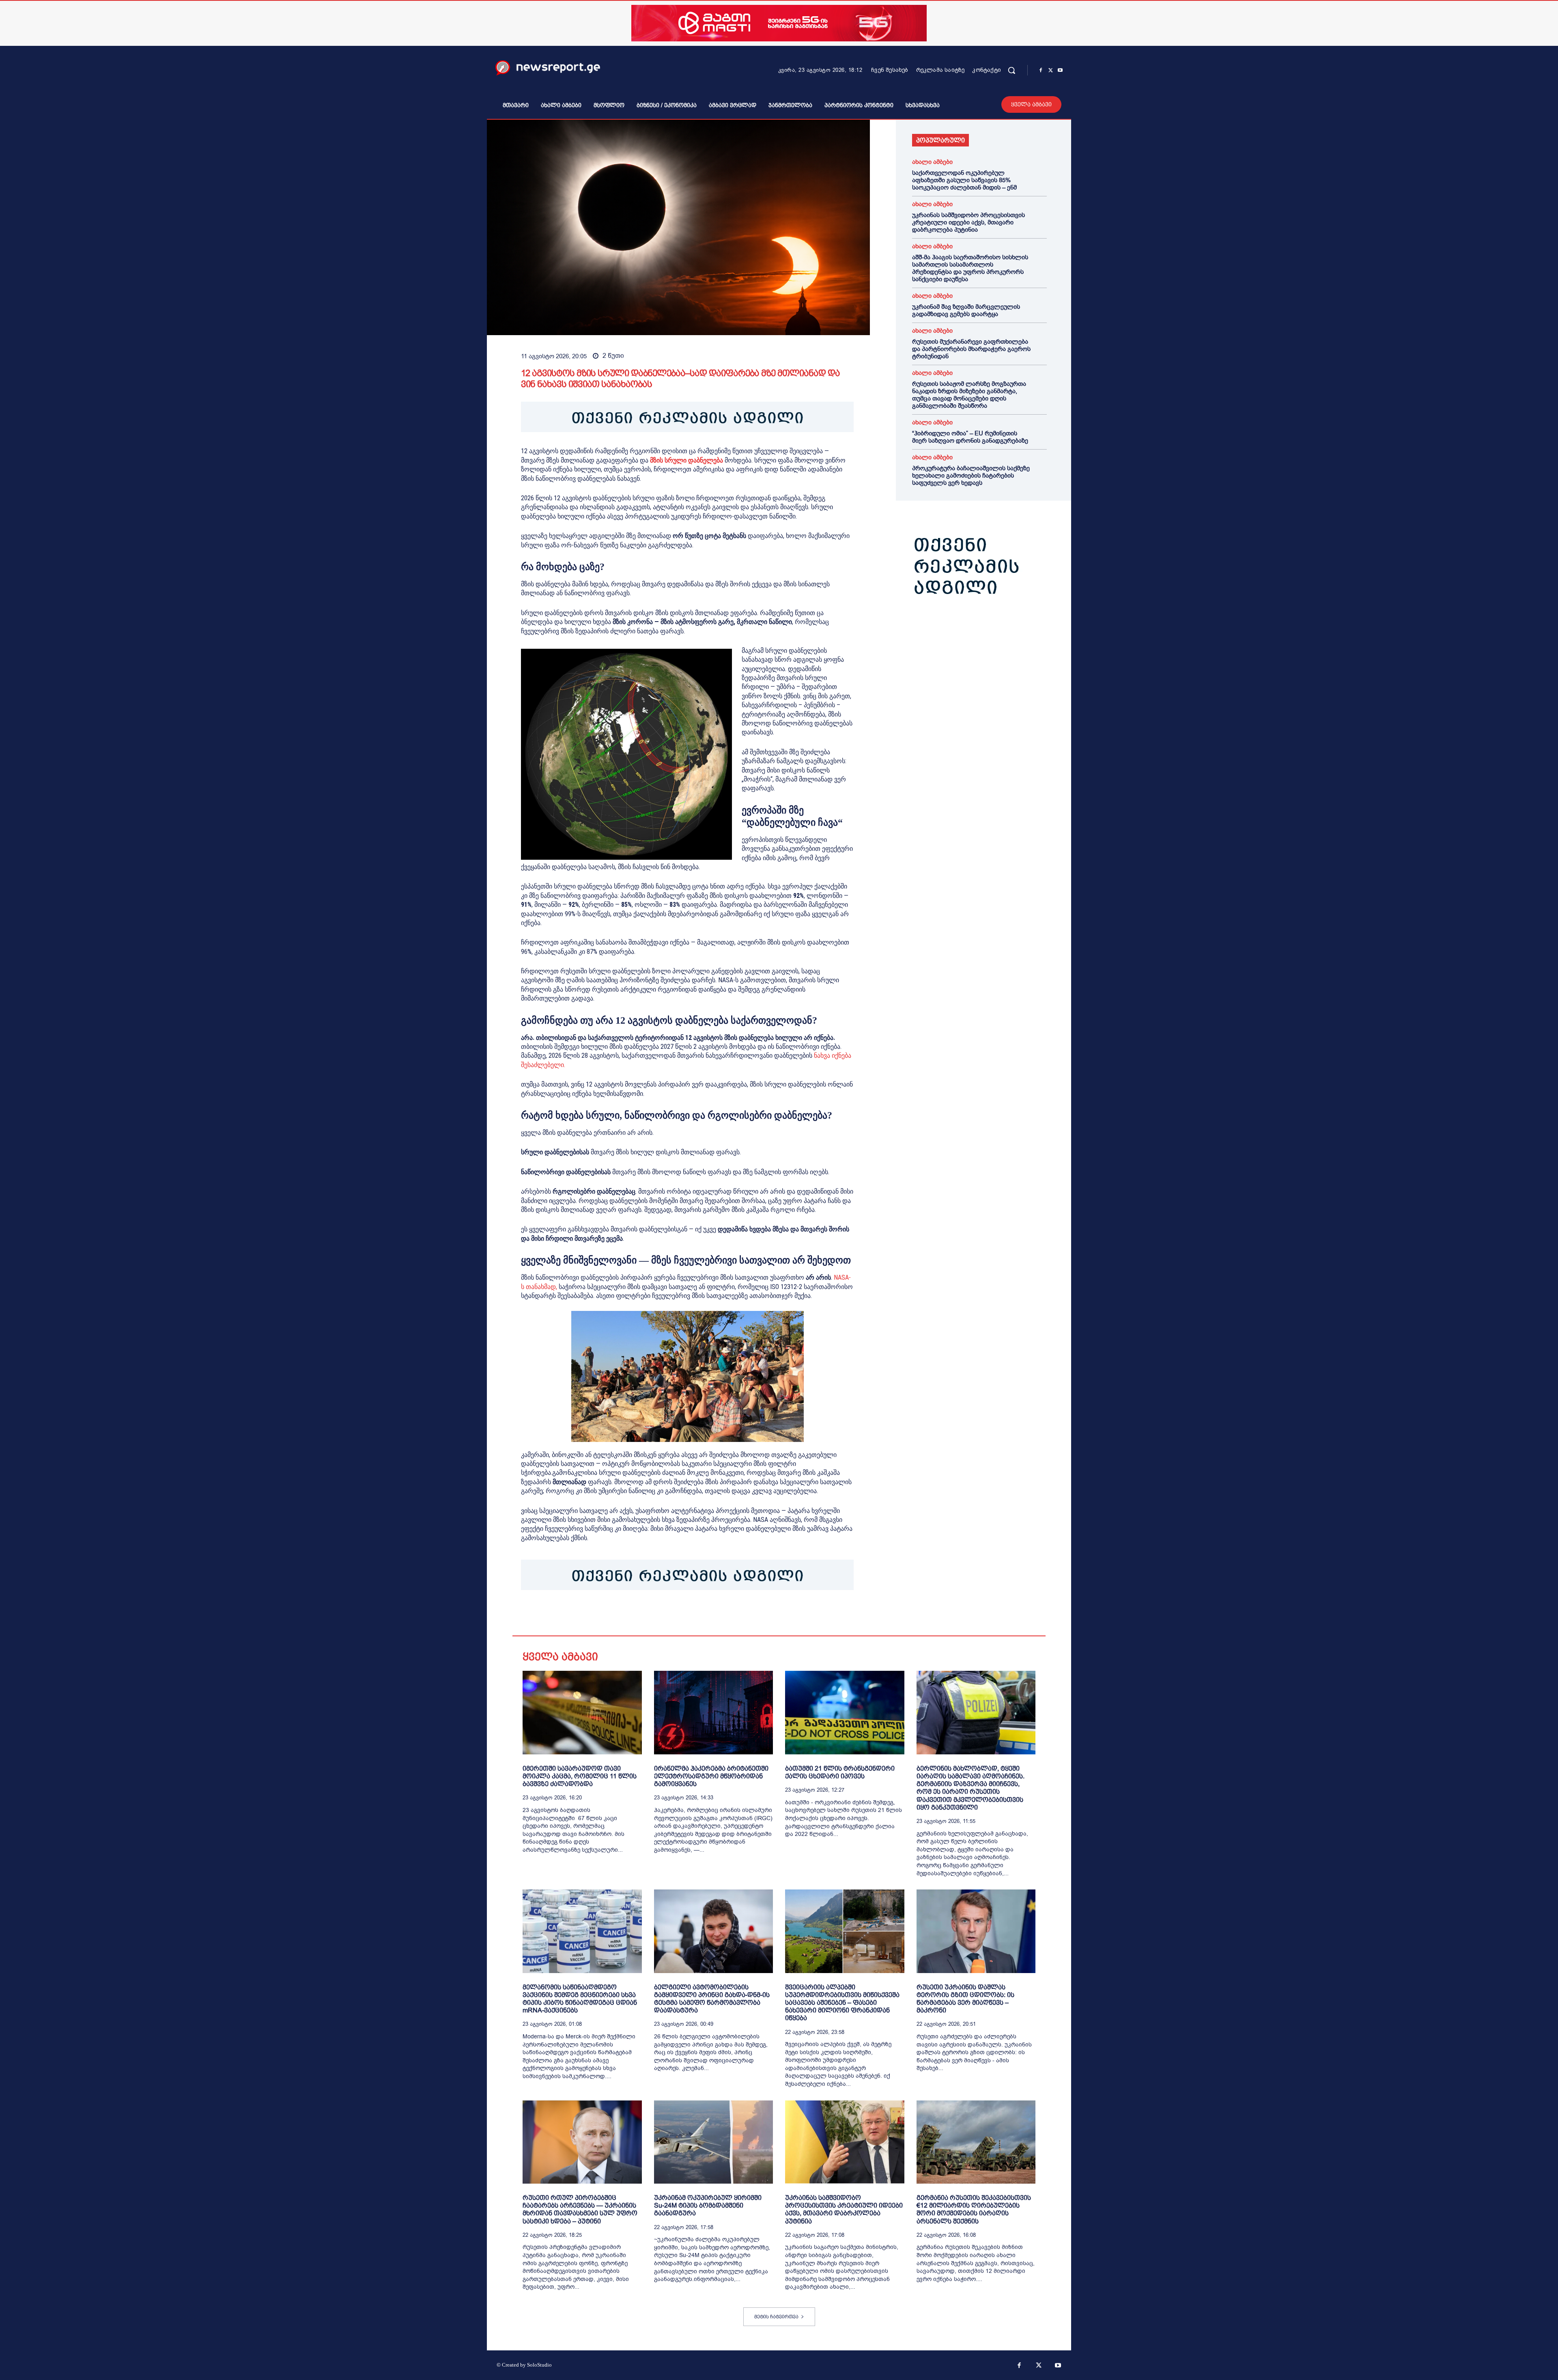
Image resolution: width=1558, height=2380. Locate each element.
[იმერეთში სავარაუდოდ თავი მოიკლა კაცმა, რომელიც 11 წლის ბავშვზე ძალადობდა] (582, 1712)
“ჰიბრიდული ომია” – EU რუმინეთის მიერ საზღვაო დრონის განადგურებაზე (970, 437)
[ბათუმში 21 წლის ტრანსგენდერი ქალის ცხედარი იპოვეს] (845, 1712)
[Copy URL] (641, 1615)
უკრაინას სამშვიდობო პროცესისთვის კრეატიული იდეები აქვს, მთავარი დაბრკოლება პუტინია (968, 222)
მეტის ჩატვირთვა (776, 2317)
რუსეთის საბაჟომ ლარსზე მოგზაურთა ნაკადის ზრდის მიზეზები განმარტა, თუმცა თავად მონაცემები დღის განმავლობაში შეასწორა (969, 395)
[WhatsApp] (566, 1615)
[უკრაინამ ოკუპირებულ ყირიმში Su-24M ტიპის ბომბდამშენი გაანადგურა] (714, 2142)
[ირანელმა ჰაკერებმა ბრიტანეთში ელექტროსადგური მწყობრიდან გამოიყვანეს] (714, 1712)
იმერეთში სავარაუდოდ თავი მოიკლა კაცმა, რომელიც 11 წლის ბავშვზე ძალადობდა (580, 1776)
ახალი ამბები (932, 162)
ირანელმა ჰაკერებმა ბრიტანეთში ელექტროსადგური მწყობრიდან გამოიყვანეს (711, 1776)
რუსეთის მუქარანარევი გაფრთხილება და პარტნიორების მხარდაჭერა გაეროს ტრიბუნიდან (971, 349)
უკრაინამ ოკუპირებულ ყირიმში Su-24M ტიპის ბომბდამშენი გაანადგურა (708, 2205)
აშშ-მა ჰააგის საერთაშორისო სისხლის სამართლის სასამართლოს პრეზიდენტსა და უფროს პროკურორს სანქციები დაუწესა (970, 268)
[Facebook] (1041, 71)
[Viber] (622, 1615)
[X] (1050, 71)
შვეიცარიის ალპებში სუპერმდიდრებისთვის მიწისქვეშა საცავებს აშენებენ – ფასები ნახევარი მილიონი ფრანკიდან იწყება (842, 2003)
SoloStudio (539, 2365)
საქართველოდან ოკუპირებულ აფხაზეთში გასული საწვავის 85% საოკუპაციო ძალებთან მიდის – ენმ (964, 180)
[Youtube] (1060, 71)
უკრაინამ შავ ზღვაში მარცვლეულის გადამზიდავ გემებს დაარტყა (966, 310)
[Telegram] (604, 1615)
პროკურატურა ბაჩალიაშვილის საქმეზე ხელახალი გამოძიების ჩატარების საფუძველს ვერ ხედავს (971, 476)
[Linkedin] (585, 1615)
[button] (1011, 70)
